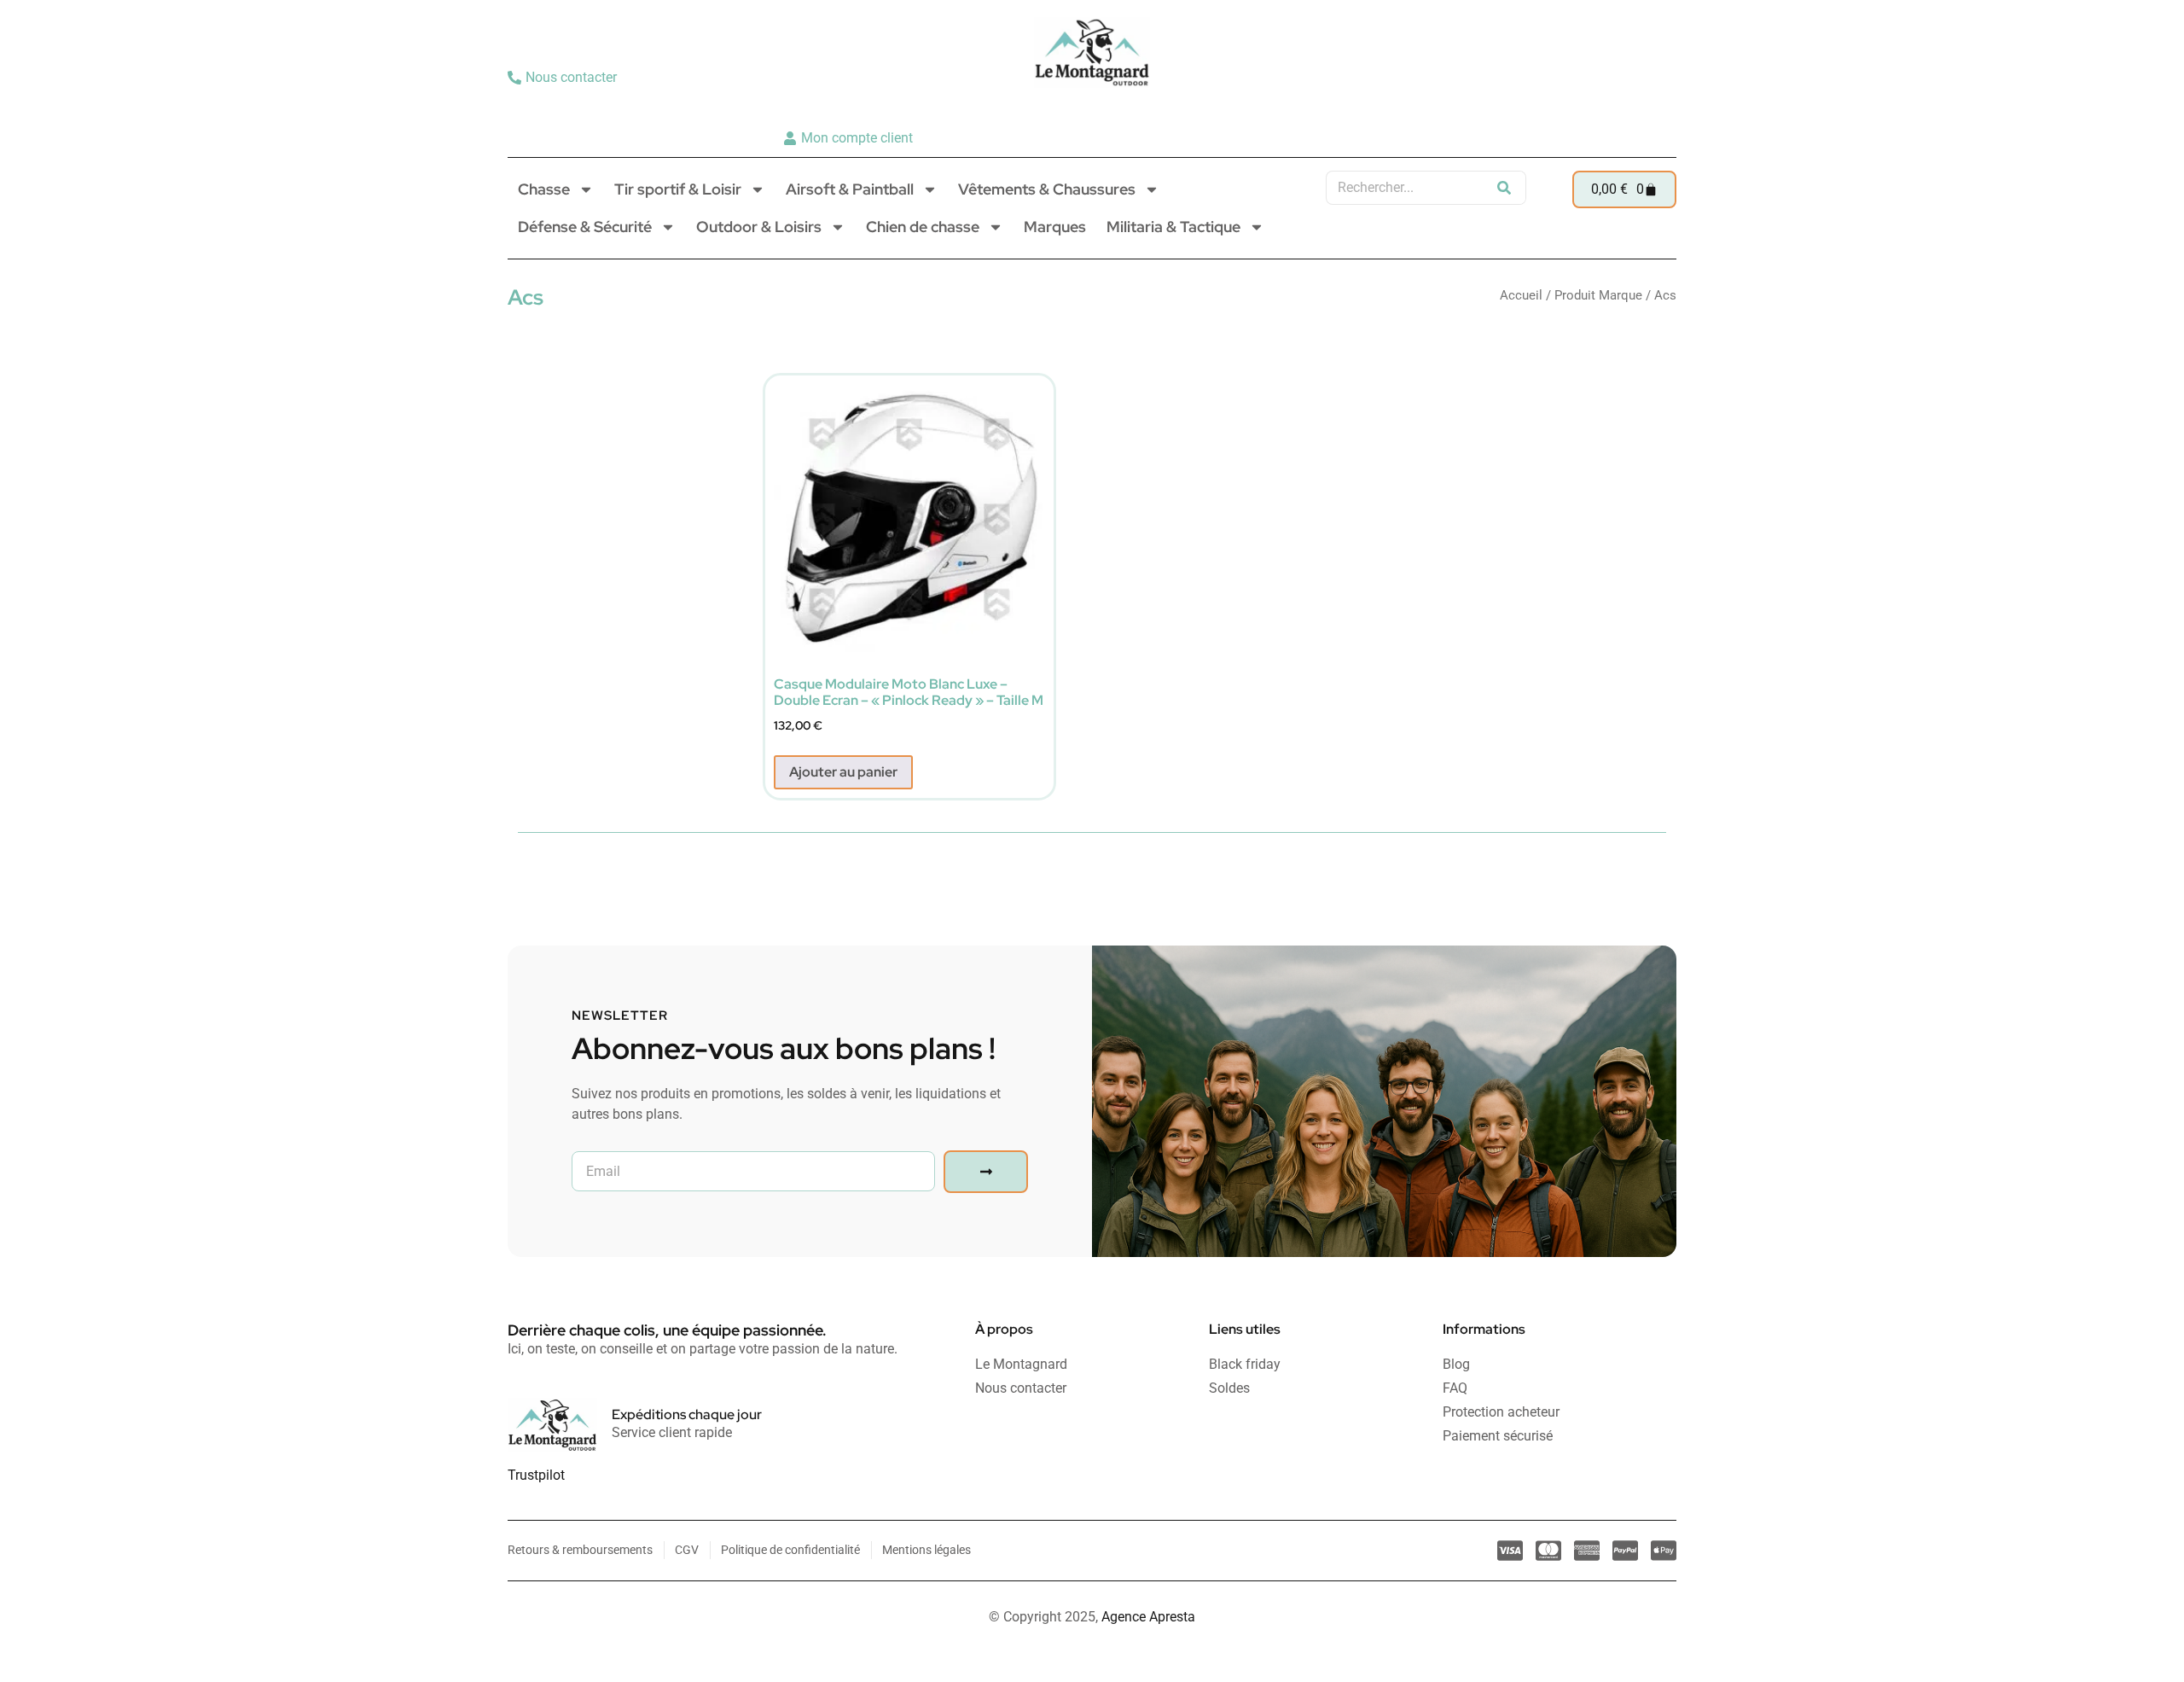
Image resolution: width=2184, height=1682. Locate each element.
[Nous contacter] (564, 78)
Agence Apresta (1148, 1617)
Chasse (544, 189)
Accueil (1521, 295)
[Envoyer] (986, 1172)
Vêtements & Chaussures (1047, 189)
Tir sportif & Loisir (678, 189)
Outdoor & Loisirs (759, 227)
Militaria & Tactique (1173, 227)
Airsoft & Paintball (850, 189)
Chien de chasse (923, 227)
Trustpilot (536, 1475)
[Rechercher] (1504, 188)
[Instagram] (1630, 108)
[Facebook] (1657, 108)
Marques (1055, 227)
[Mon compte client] (850, 138)
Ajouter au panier (843, 772)
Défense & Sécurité (585, 227)
